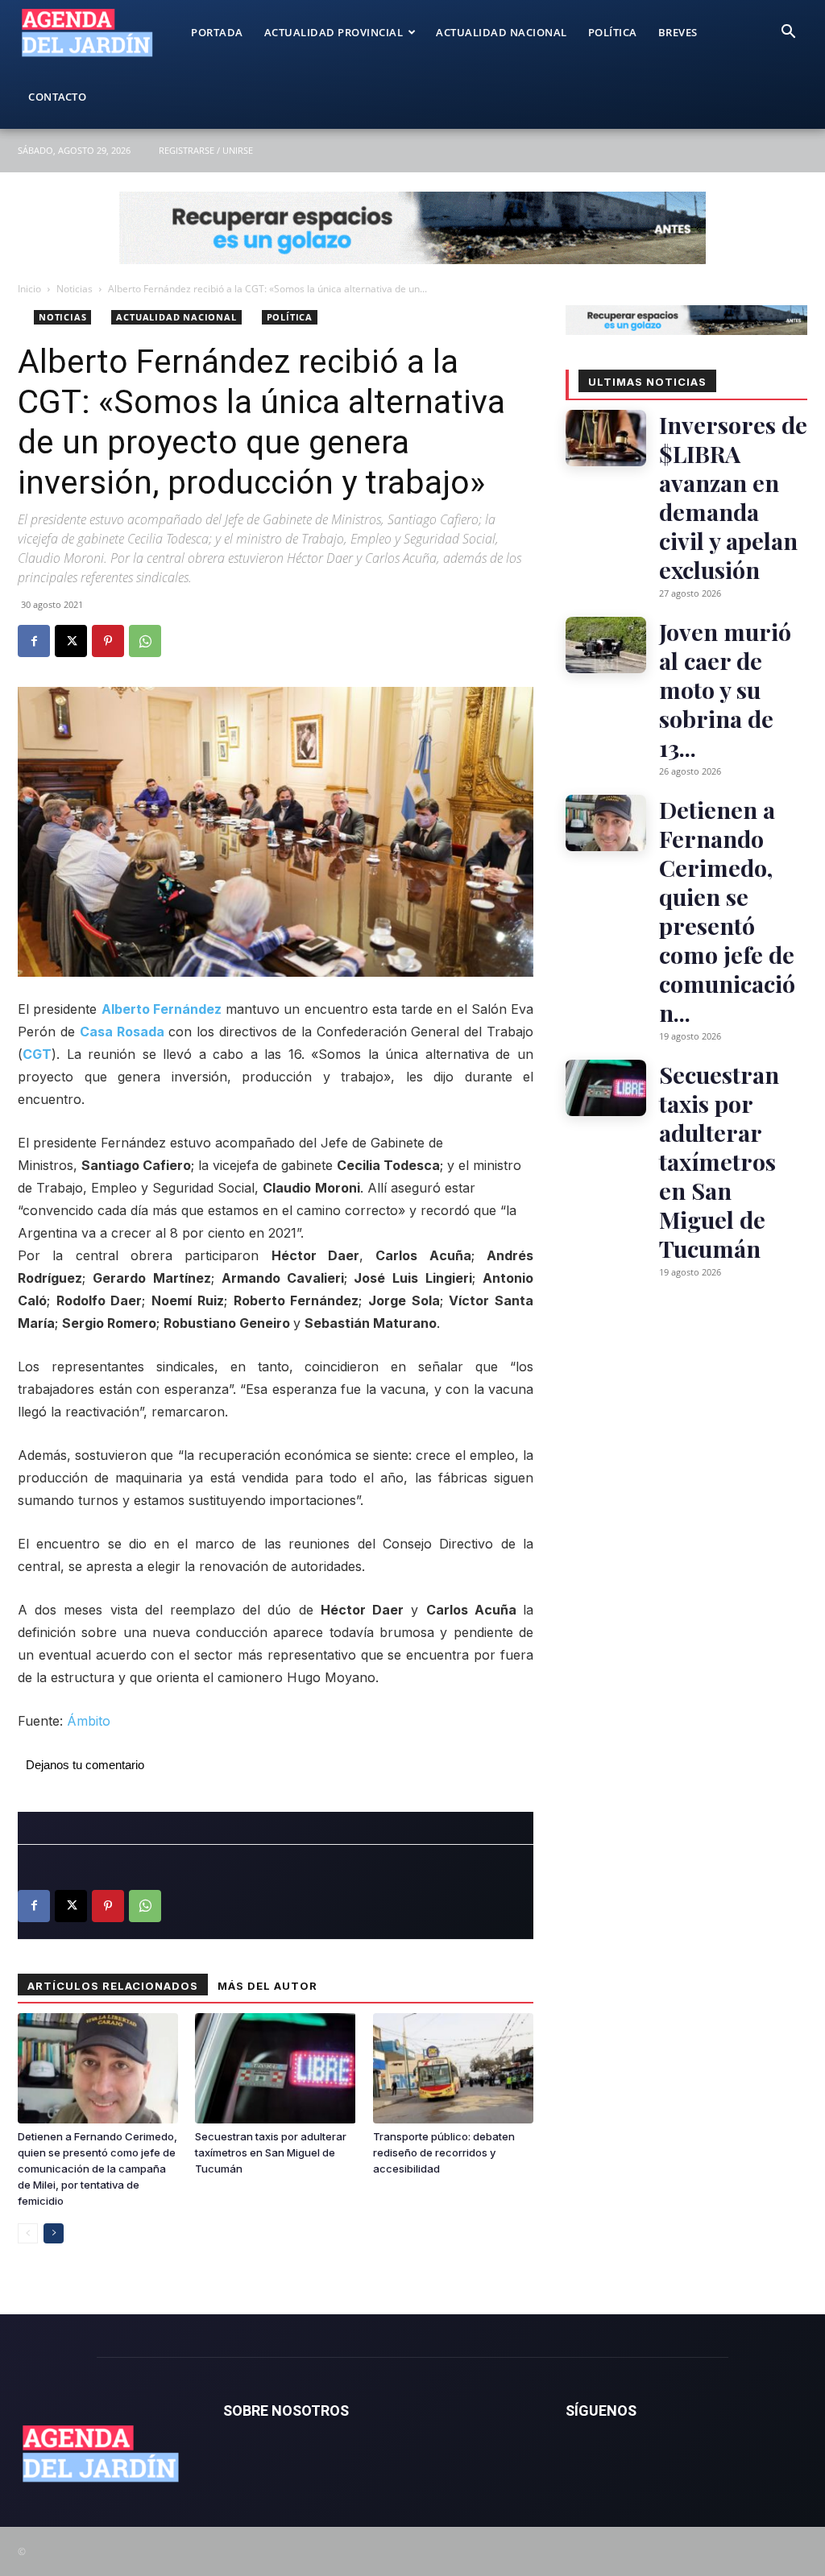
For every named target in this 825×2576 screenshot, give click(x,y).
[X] (71, 641)
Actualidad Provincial (334, 32)
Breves (678, 32)
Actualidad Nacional (502, 32)
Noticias (75, 289)
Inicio (29, 289)
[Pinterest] (108, 641)
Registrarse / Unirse (206, 150)
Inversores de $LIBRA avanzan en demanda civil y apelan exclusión (733, 497)
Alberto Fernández (162, 1009)
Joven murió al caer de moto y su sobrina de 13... (725, 689)
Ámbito (89, 1721)
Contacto (57, 97)
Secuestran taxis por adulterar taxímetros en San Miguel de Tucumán (271, 2152)
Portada (217, 32)
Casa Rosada (122, 1032)
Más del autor (267, 1986)
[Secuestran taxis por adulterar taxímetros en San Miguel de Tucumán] (275, 2068)
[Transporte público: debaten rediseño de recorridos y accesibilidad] (453, 2068)
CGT (37, 1054)
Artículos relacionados (113, 1986)
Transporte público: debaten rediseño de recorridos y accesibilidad (444, 2152)
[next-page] (54, 2233)
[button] (788, 33)
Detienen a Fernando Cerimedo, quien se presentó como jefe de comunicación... (727, 911)
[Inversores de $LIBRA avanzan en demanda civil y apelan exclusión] (606, 438)
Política (613, 32)
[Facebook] (34, 641)
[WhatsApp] (145, 641)
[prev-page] (28, 2233)
